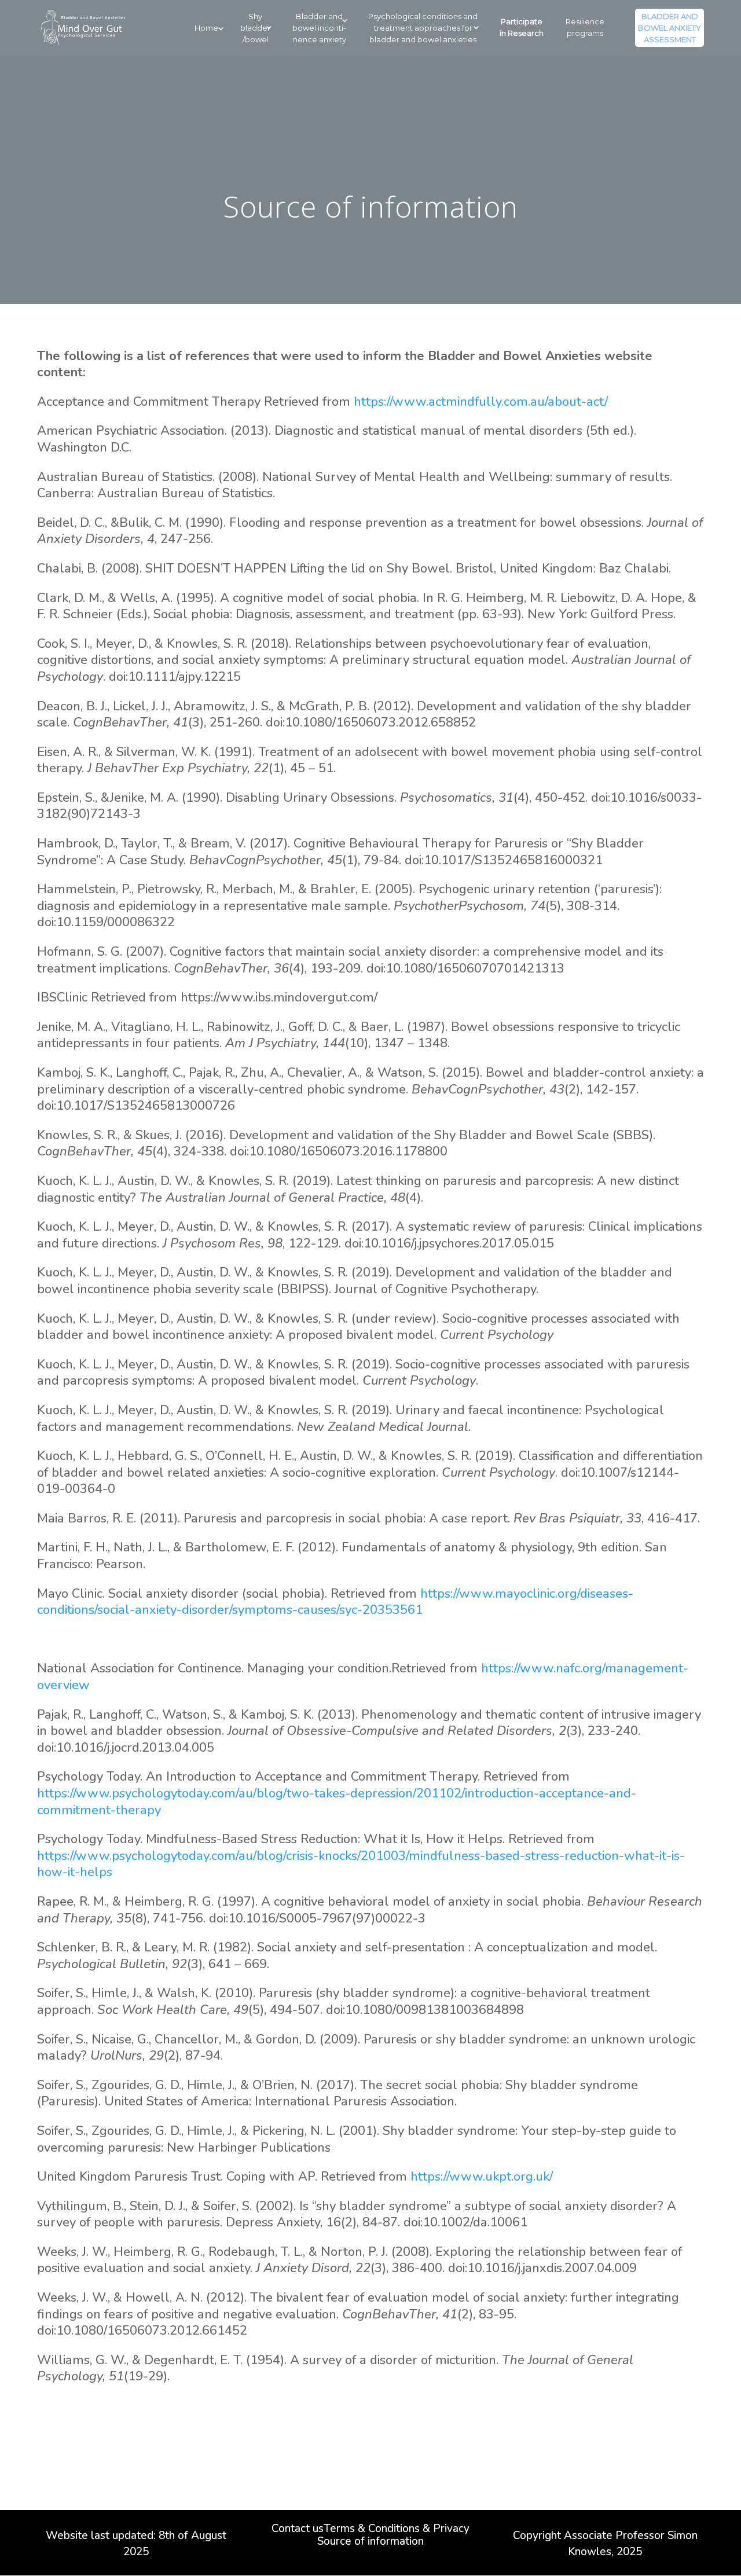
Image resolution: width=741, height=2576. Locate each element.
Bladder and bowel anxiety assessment (670, 28)
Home (206, 28)
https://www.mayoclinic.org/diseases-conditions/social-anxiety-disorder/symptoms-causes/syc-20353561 (335, 1602)
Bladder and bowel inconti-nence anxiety (319, 28)
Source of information (370, 2543)
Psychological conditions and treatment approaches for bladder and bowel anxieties (423, 28)
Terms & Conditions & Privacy (397, 2530)
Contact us (298, 2530)
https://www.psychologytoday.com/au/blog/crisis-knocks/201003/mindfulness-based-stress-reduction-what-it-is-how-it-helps (361, 1864)
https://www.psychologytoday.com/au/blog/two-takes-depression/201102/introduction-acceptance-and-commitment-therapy (337, 1802)
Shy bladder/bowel (255, 28)
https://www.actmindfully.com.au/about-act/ (481, 402)
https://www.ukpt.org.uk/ (482, 2177)
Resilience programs (585, 27)
